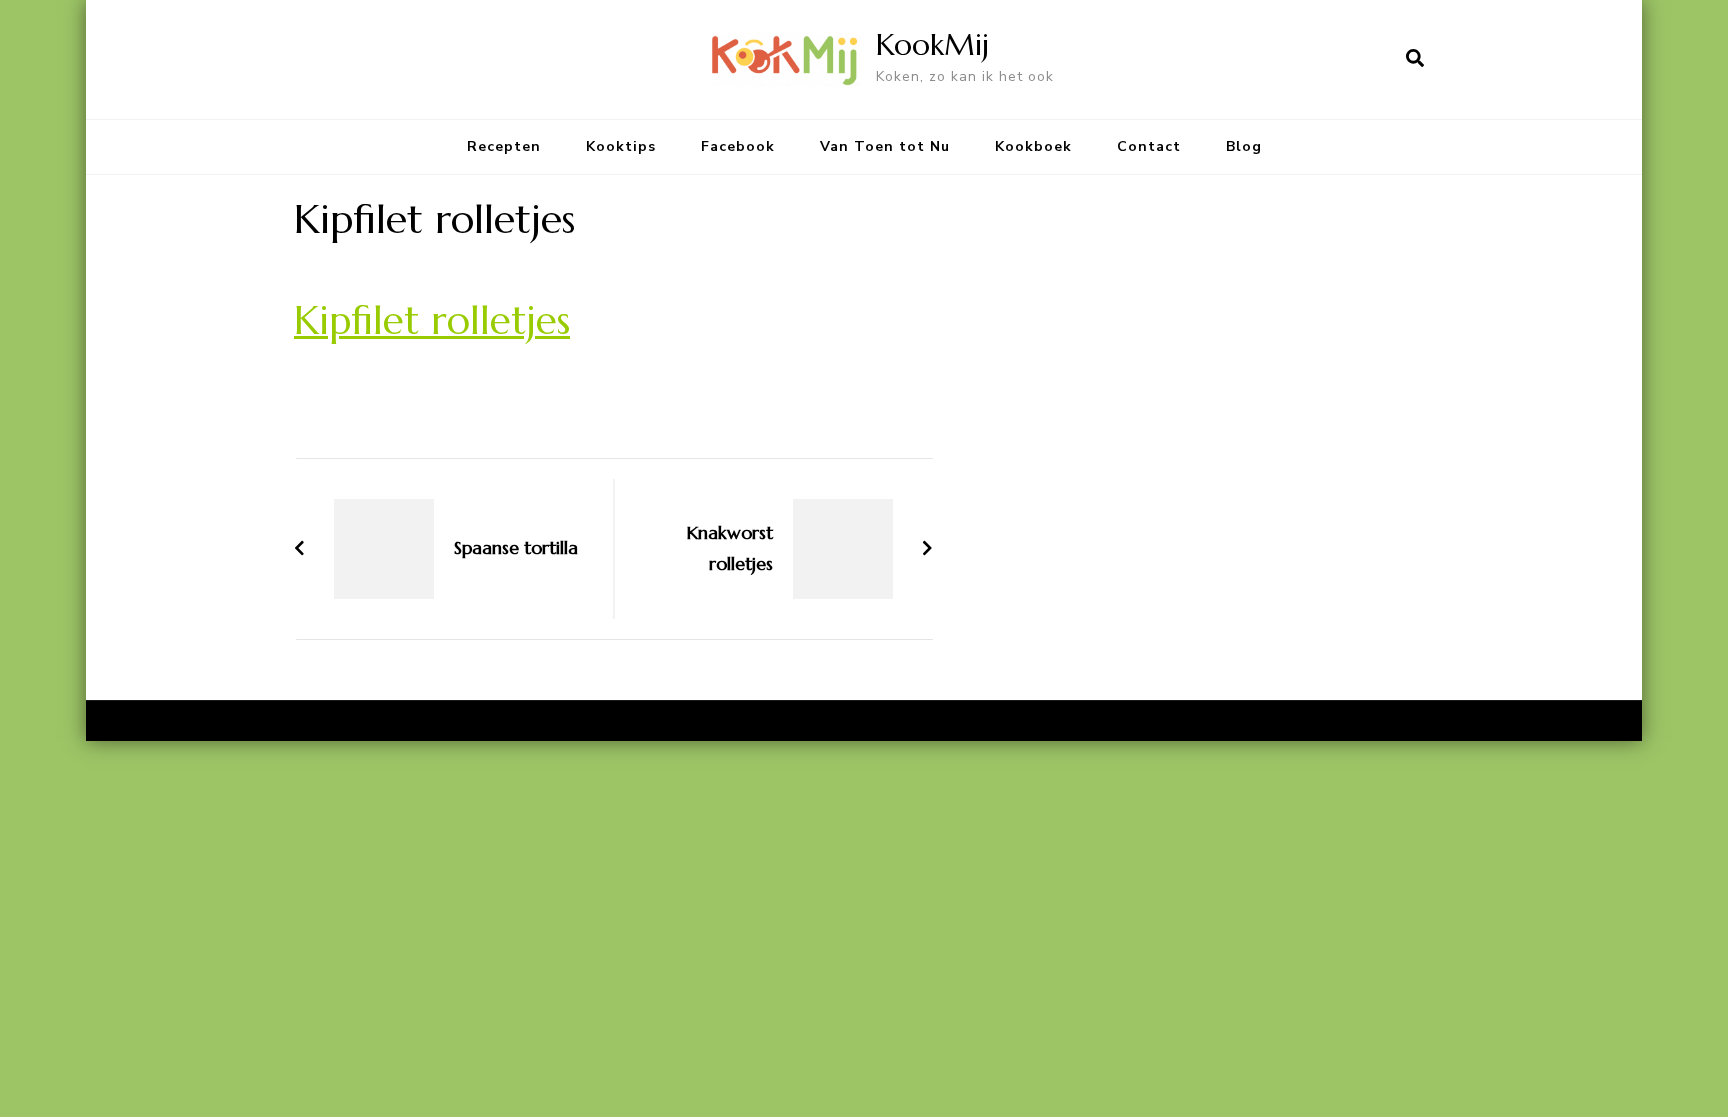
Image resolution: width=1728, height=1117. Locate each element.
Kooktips (621, 146)
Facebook (738, 146)
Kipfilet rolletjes (432, 320)
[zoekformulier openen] (1415, 59)
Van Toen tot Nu (885, 146)
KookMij (932, 44)
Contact (1149, 146)
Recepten (504, 146)
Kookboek (1033, 146)
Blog (1244, 146)
